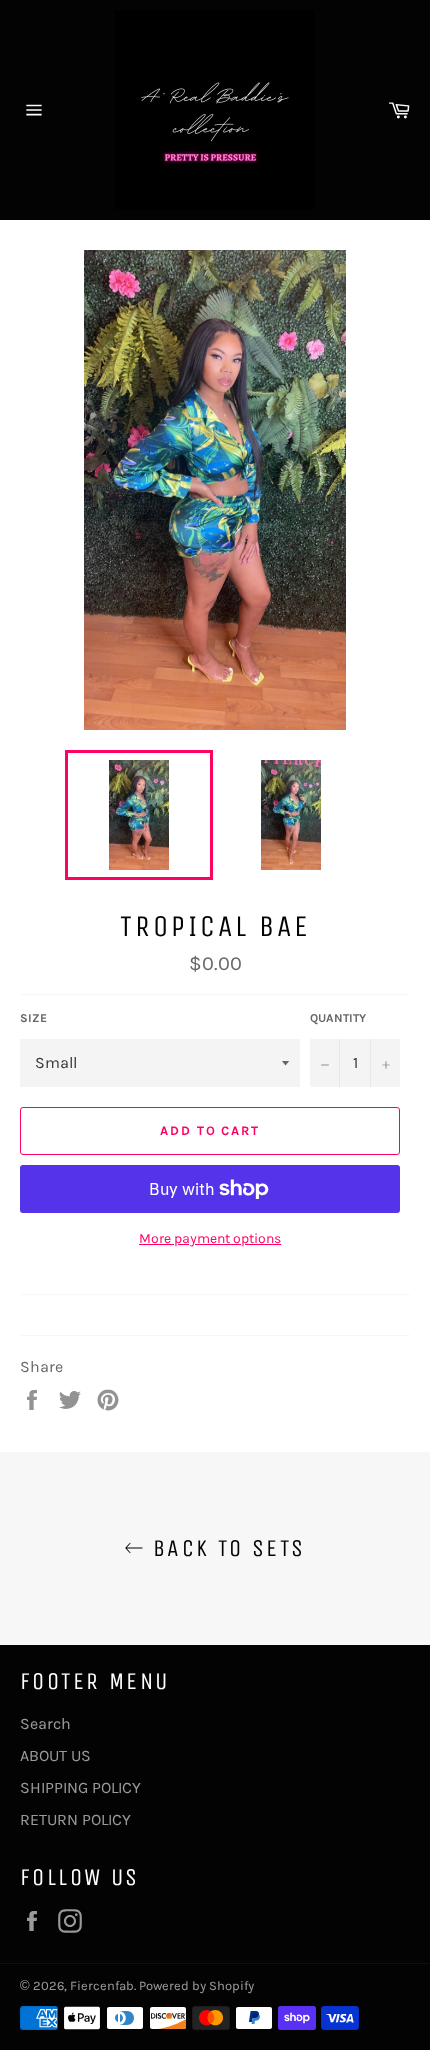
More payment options (210, 1238)
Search (45, 1723)
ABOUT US (55, 1755)
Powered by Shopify (196, 1985)
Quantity (338, 1018)
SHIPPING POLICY (80, 1787)
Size (33, 1018)
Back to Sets (224, 1548)
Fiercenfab (102, 1985)
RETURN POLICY (75, 1819)
